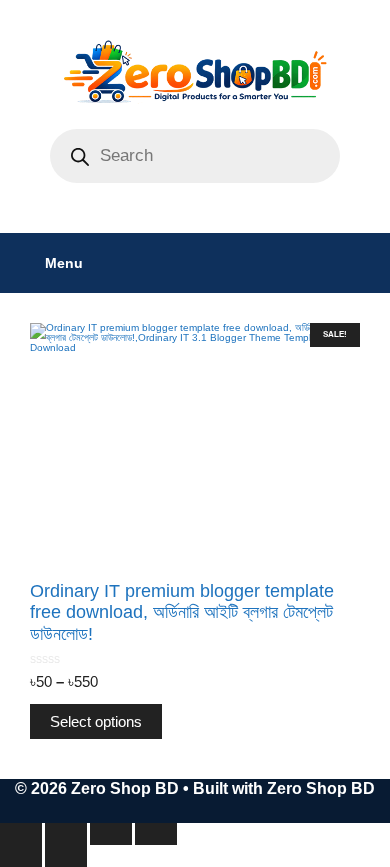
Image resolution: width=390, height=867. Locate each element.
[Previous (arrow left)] (21, 856)
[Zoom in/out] (21, 834)
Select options (96, 721)
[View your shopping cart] (364, 263)
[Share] (111, 834)
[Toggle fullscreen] (66, 834)
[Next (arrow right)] (66, 856)
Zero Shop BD (321, 788)
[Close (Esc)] (156, 834)
